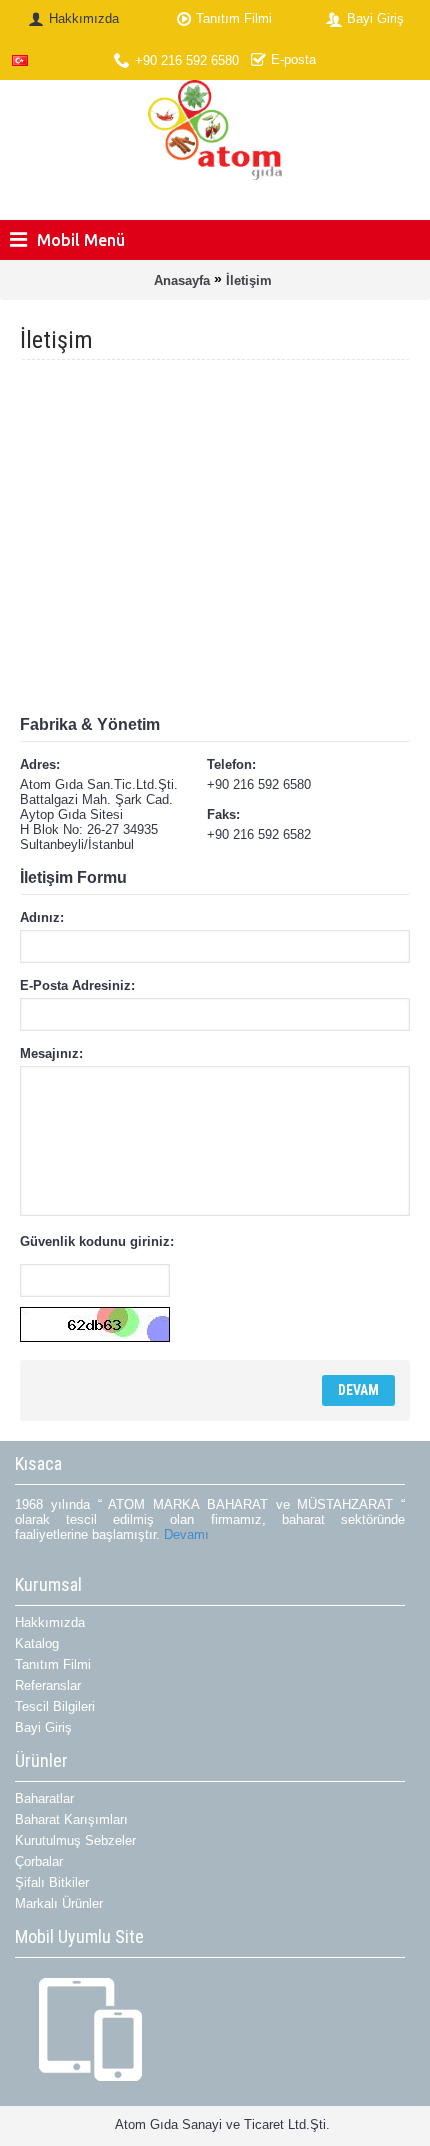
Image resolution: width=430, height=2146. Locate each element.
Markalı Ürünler (59, 1903)
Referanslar (48, 1685)
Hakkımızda (50, 1622)
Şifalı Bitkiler (52, 1882)
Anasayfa (182, 280)
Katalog (37, 1643)
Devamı (186, 1534)
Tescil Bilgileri (55, 1706)
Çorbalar (39, 1861)
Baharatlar (44, 1798)
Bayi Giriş (43, 1727)
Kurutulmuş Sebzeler (75, 1840)
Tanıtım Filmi (53, 1664)
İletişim (249, 280)
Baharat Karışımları (71, 1819)
